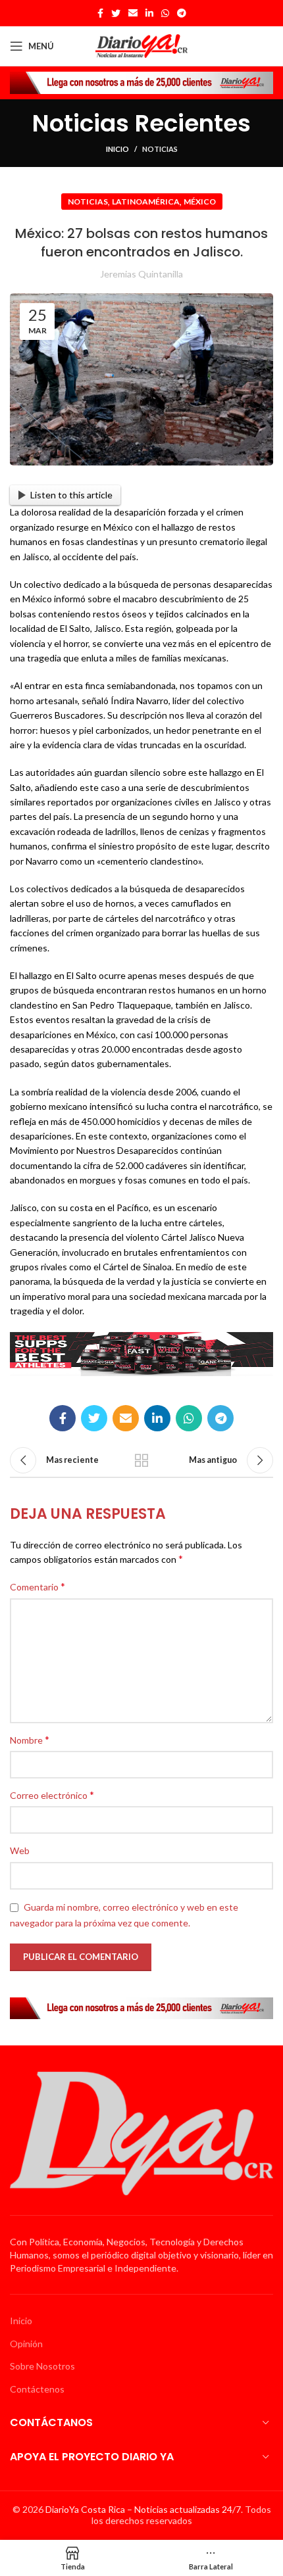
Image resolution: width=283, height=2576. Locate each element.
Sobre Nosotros (42, 2366)
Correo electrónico (52, 1795)
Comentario (38, 1586)
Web (20, 1850)
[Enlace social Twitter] (116, 13)
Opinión (26, 2344)
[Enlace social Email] (133, 13)
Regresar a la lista (141, 1460)
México (200, 202)
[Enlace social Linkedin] (149, 13)
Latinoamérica (146, 202)
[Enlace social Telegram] (182, 13)
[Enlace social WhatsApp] (165, 13)
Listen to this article (71, 495)
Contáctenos (37, 2389)
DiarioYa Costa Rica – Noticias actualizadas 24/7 (143, 2509)
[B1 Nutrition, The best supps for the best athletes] (141, 1353)
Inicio (117, 149)
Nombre (30, 1739)
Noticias (160, 149)
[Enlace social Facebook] (100, 13)
